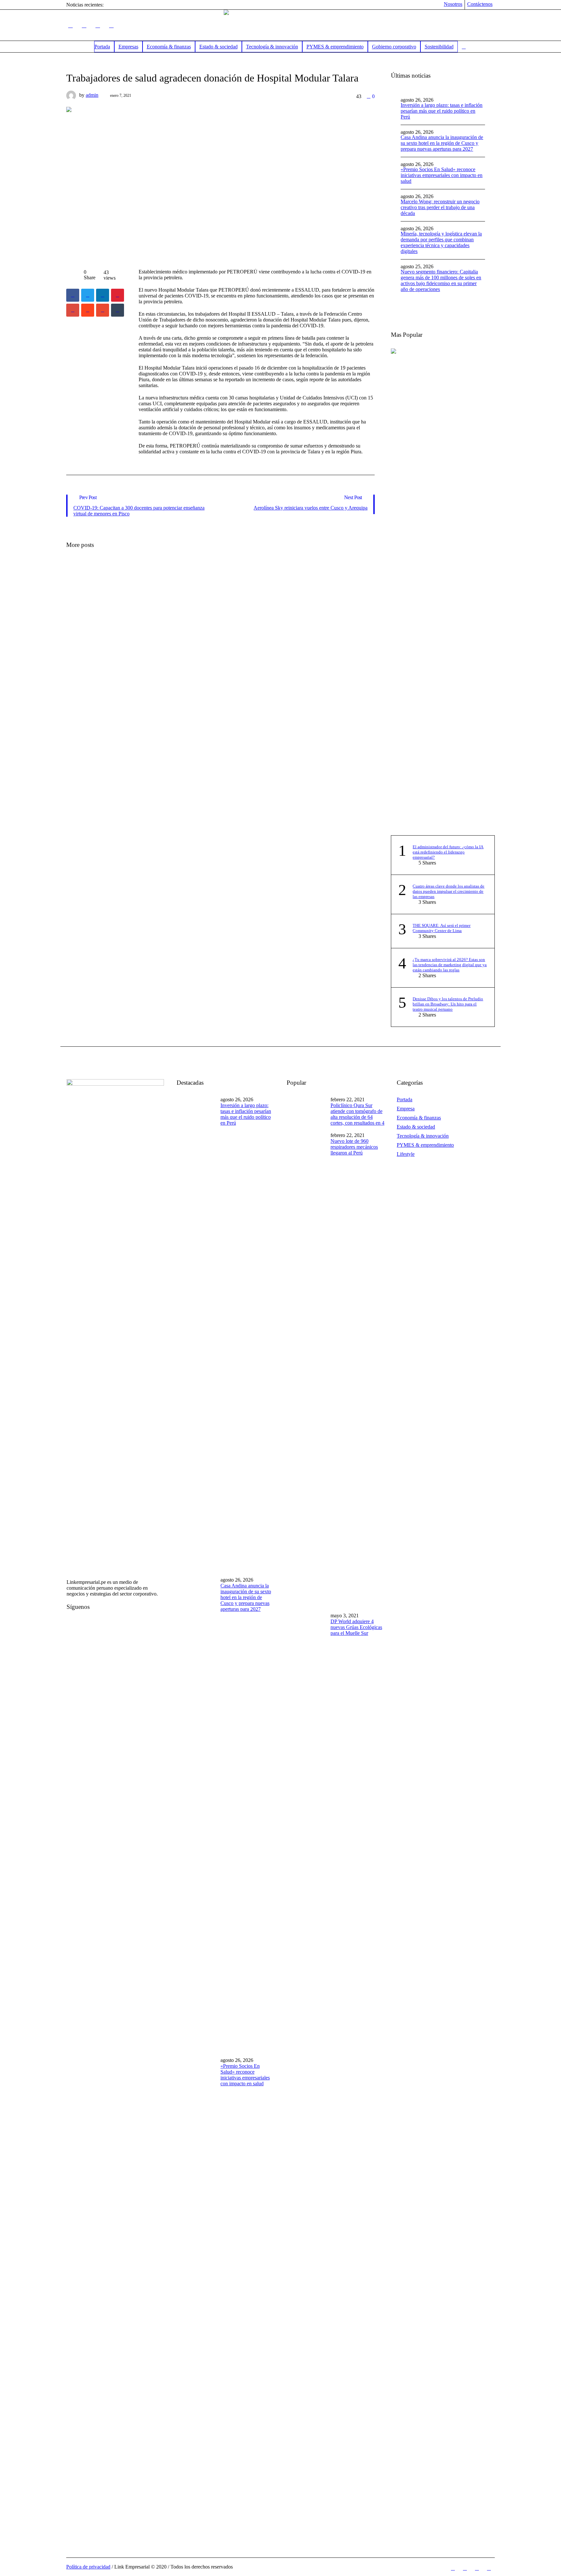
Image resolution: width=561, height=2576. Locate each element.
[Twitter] (98, 25)
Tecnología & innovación (423, 1136)
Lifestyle (406, 1154)
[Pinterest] (118, 295)
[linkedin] (103, 295)
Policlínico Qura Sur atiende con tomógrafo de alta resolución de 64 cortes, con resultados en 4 (357, 1114)
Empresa (406, 1109)
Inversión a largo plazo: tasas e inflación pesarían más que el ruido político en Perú (442, 111)
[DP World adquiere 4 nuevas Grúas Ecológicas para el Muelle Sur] (306, 1849)
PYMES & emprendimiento (425, 1145)
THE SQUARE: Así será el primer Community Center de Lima (442, 928)
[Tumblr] (118, 310)
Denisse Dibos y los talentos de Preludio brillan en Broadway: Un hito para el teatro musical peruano (448, 1004)
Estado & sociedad (416, 1127)
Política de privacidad (88, 2567)
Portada (405, 1099)
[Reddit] (88, 310)
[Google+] (73, 310)
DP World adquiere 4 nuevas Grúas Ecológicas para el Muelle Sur (356, 1627)
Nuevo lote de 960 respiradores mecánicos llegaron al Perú (354, 1147)
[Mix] (103, 310)
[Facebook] (84, 25)
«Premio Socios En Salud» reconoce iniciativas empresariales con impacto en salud (442, 175)
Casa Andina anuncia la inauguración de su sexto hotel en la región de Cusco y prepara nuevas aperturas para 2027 (442, 143)
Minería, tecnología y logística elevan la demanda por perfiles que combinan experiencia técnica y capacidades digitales (441, 242)
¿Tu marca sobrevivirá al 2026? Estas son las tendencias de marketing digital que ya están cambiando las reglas (450, 965)
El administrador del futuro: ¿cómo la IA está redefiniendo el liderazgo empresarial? (448, 852)
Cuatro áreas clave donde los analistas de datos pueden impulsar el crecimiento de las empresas (449, 891)
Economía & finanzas (419, 1118)
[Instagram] (111, 25)
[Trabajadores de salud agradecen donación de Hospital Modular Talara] (220, 181)
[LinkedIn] (70, 25)
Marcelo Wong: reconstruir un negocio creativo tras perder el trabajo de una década (440, 207)
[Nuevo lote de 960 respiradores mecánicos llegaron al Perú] (306, 1369)
